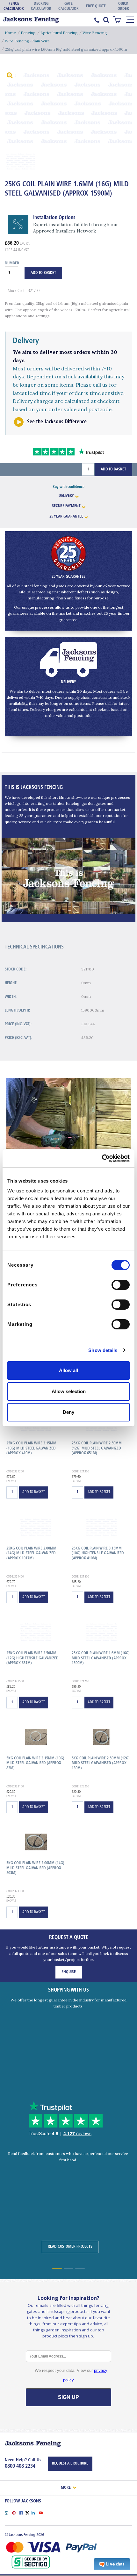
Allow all (68, 1370)
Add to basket (34, 1492)
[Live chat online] (112, 2564)
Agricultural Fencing (59, 33)
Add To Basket (43, 273)
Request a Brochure (70, 2464)
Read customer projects (70, 2247)
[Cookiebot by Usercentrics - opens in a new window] (102, 1158)
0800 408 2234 (20, 2466)
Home (10, 33)
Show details (103, 1350)
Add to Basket (113, 469)
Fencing (28, 33)
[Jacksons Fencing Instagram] (8, 2512)
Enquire (69, 1972)
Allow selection (69, 1391)
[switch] (121, 1285)
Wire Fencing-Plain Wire (27, 41)
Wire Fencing (95, 33)
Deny (68, 1412)
